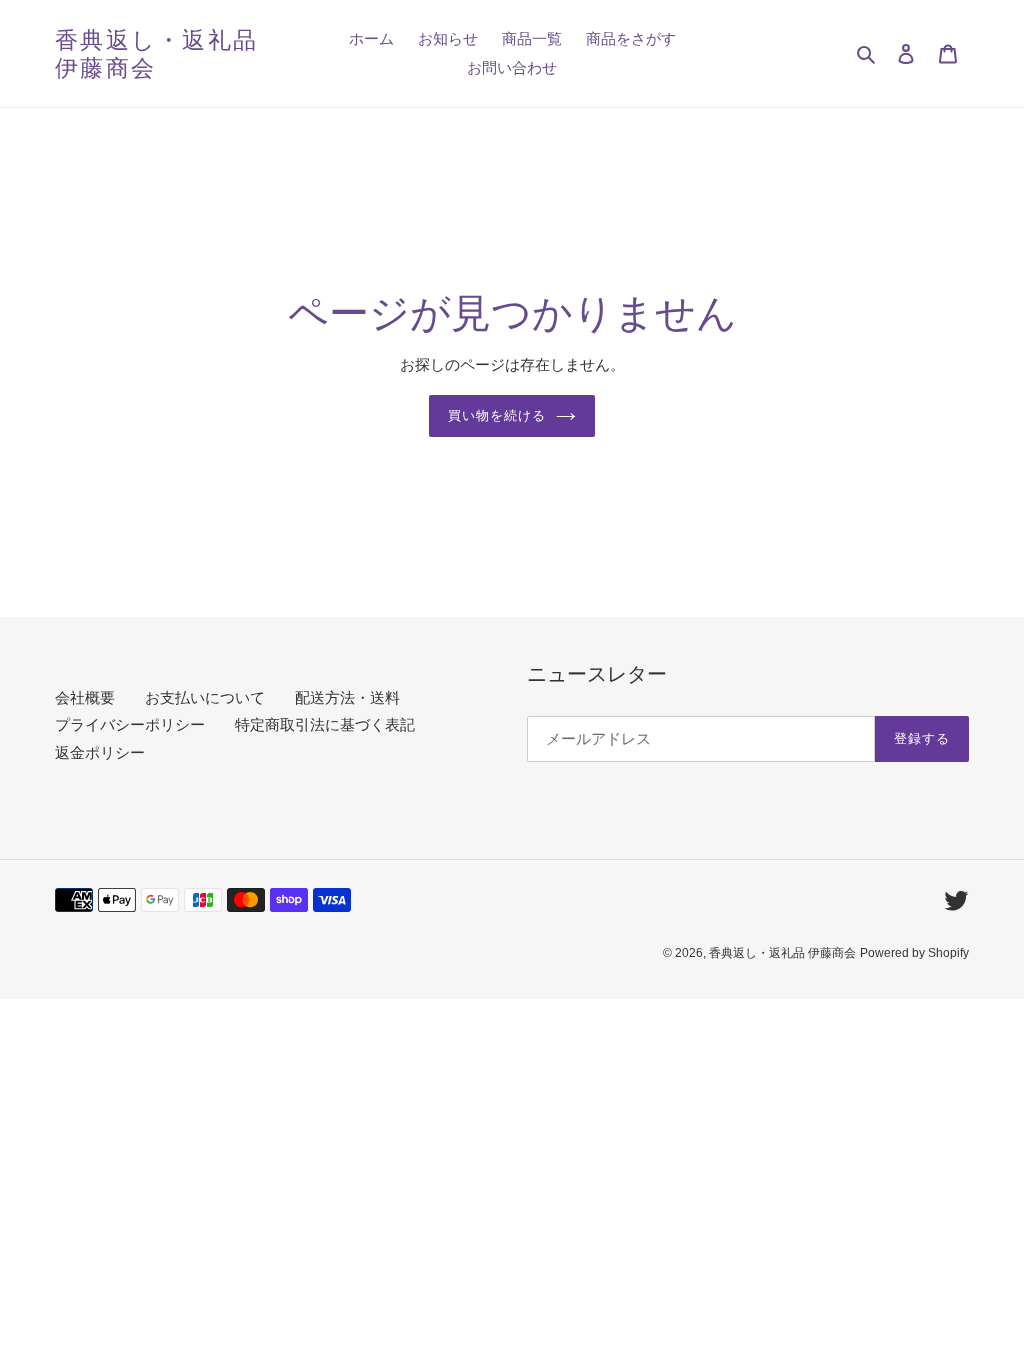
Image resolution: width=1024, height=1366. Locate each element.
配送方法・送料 (347, 697)
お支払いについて (205, 697)
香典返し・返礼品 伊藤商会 (156, 53)
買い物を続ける (497, 415)
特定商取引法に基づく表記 (325, 724)
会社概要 (85, 697)
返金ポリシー (100, 752)
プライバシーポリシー (130, 724)
